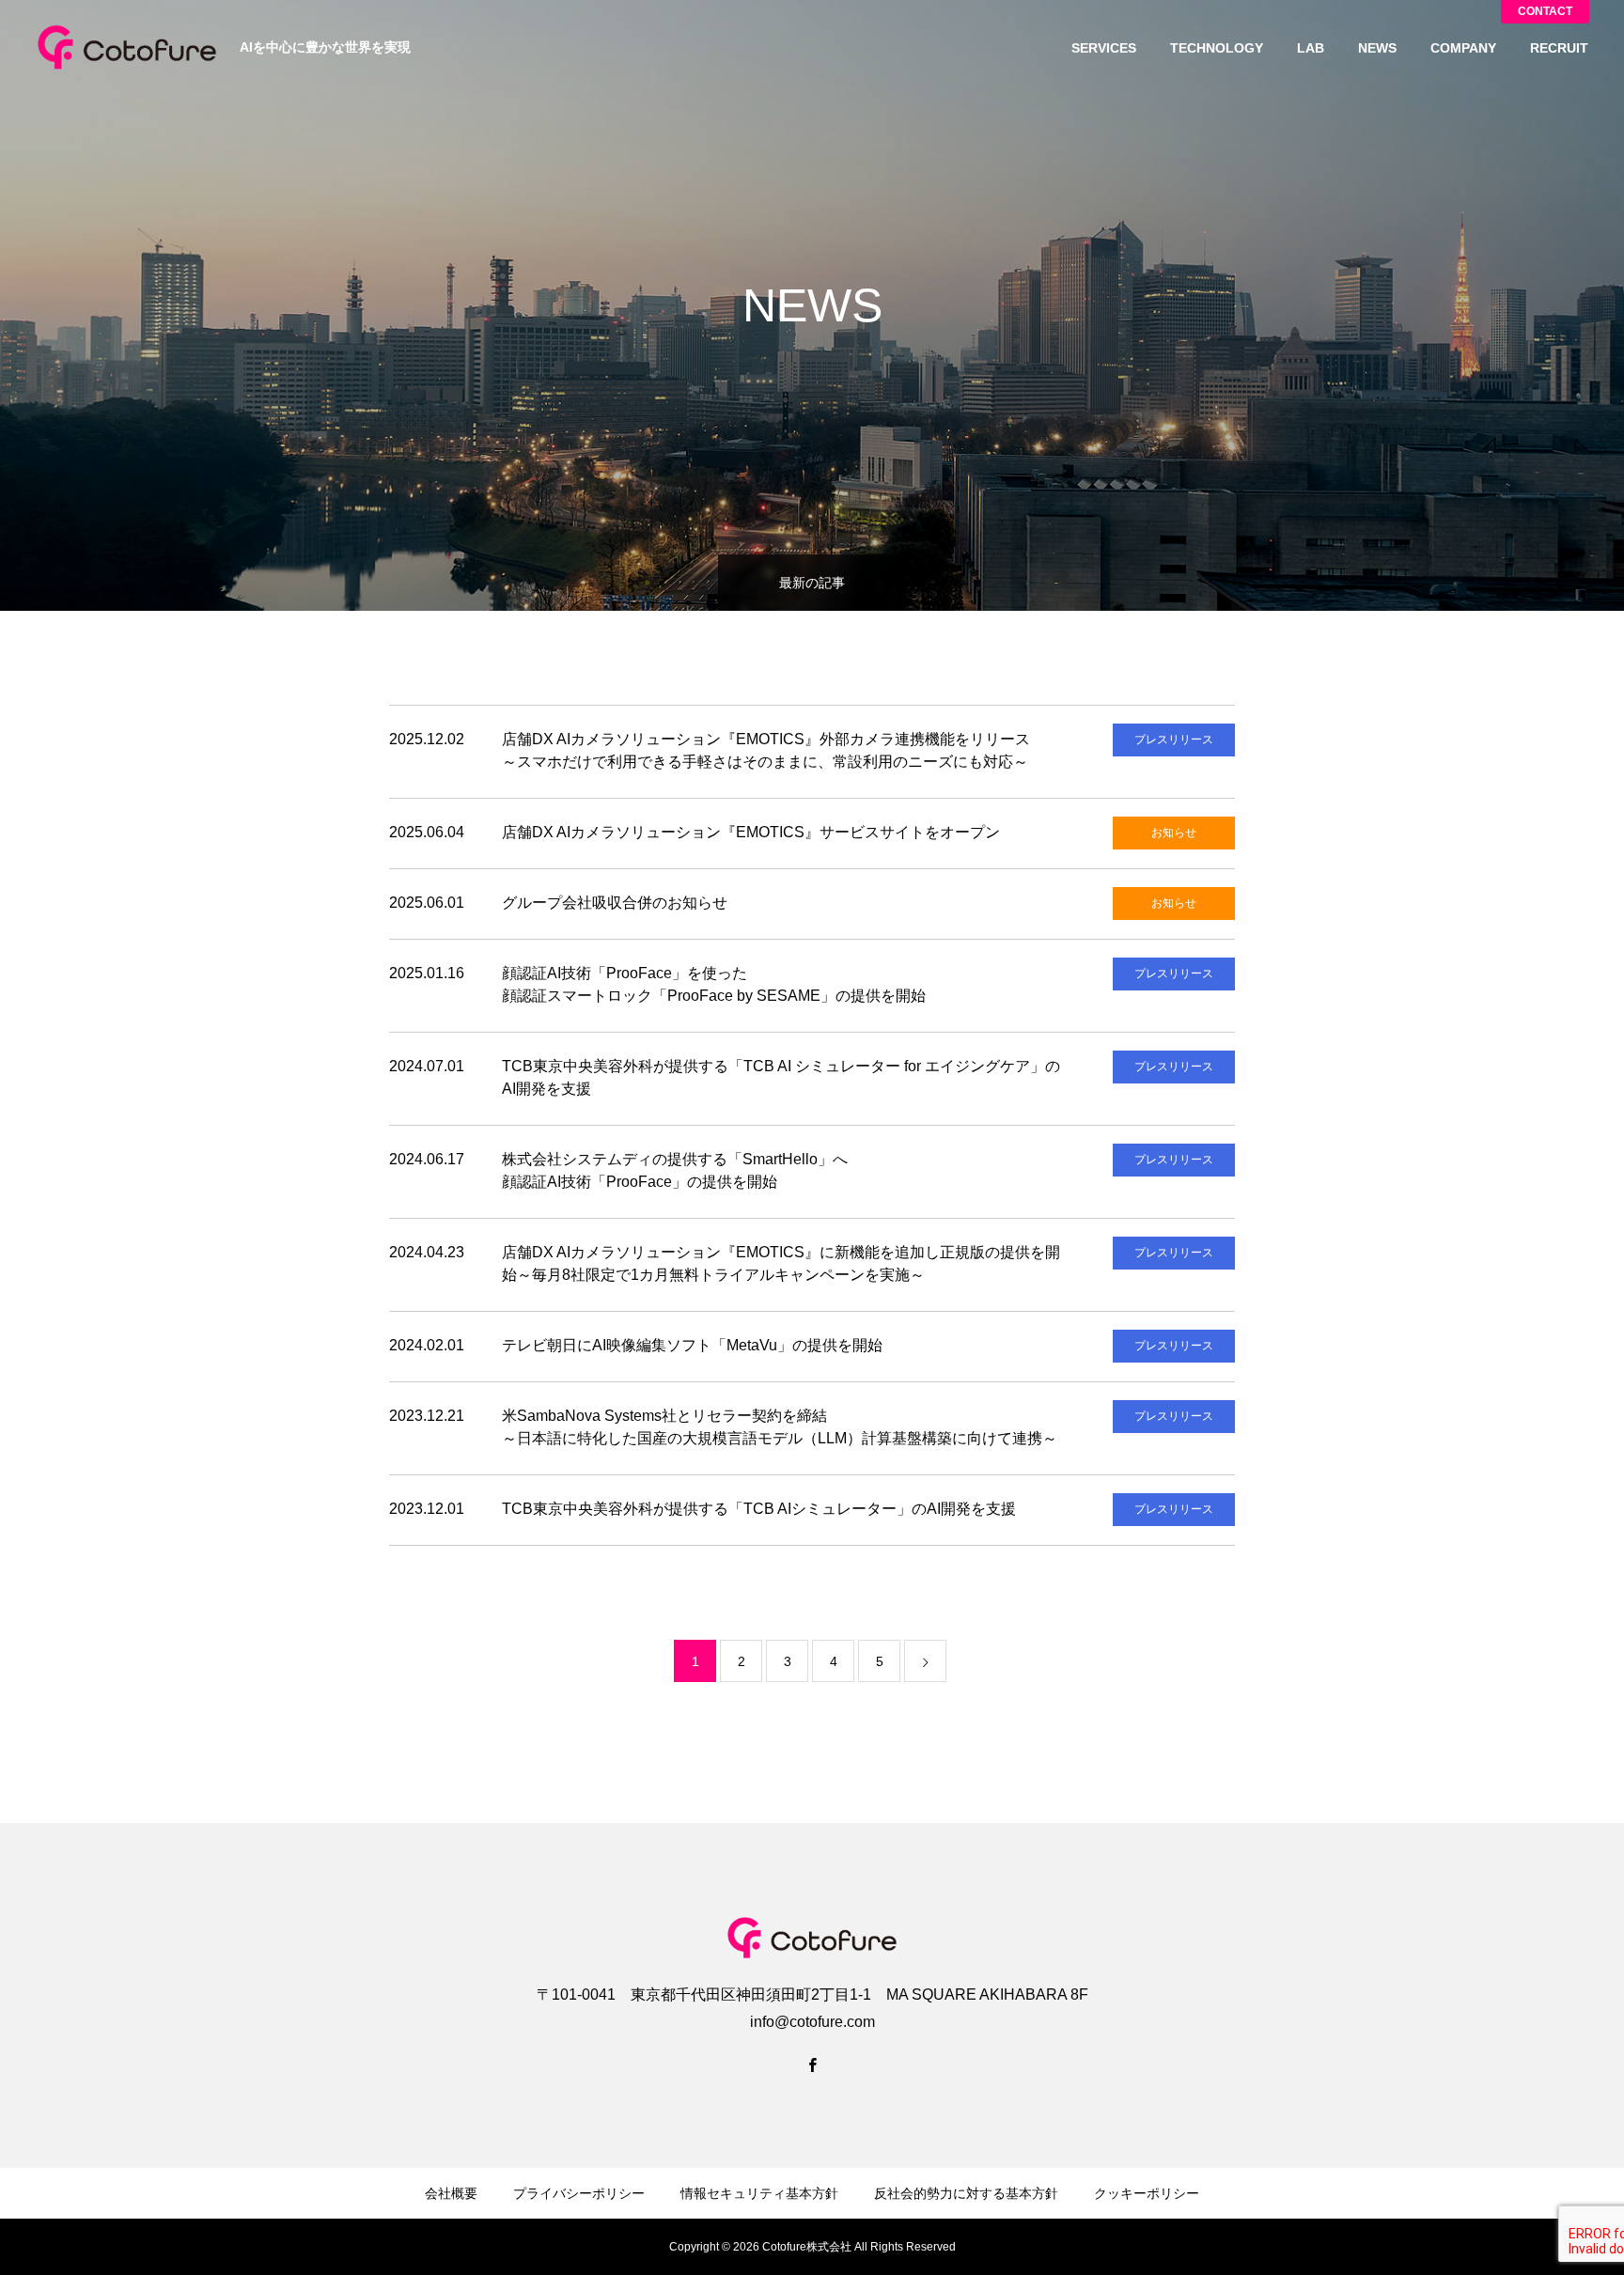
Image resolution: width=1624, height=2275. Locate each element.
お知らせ (1174, 833)
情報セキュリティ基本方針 (759, 2193)
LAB (1311, 48)
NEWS (1377, 48)
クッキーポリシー (1147, 2193)
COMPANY (1463, 48)
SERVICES (1104, 48)
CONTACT (1545, 11)
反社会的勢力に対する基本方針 (966, 2193)
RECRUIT (1559, 48)
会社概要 (451, 2193)
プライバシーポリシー (579, 2193)
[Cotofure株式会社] (127, 47)
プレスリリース (1174, 740)
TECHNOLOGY (1217, 48)
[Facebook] (812, 2065)
